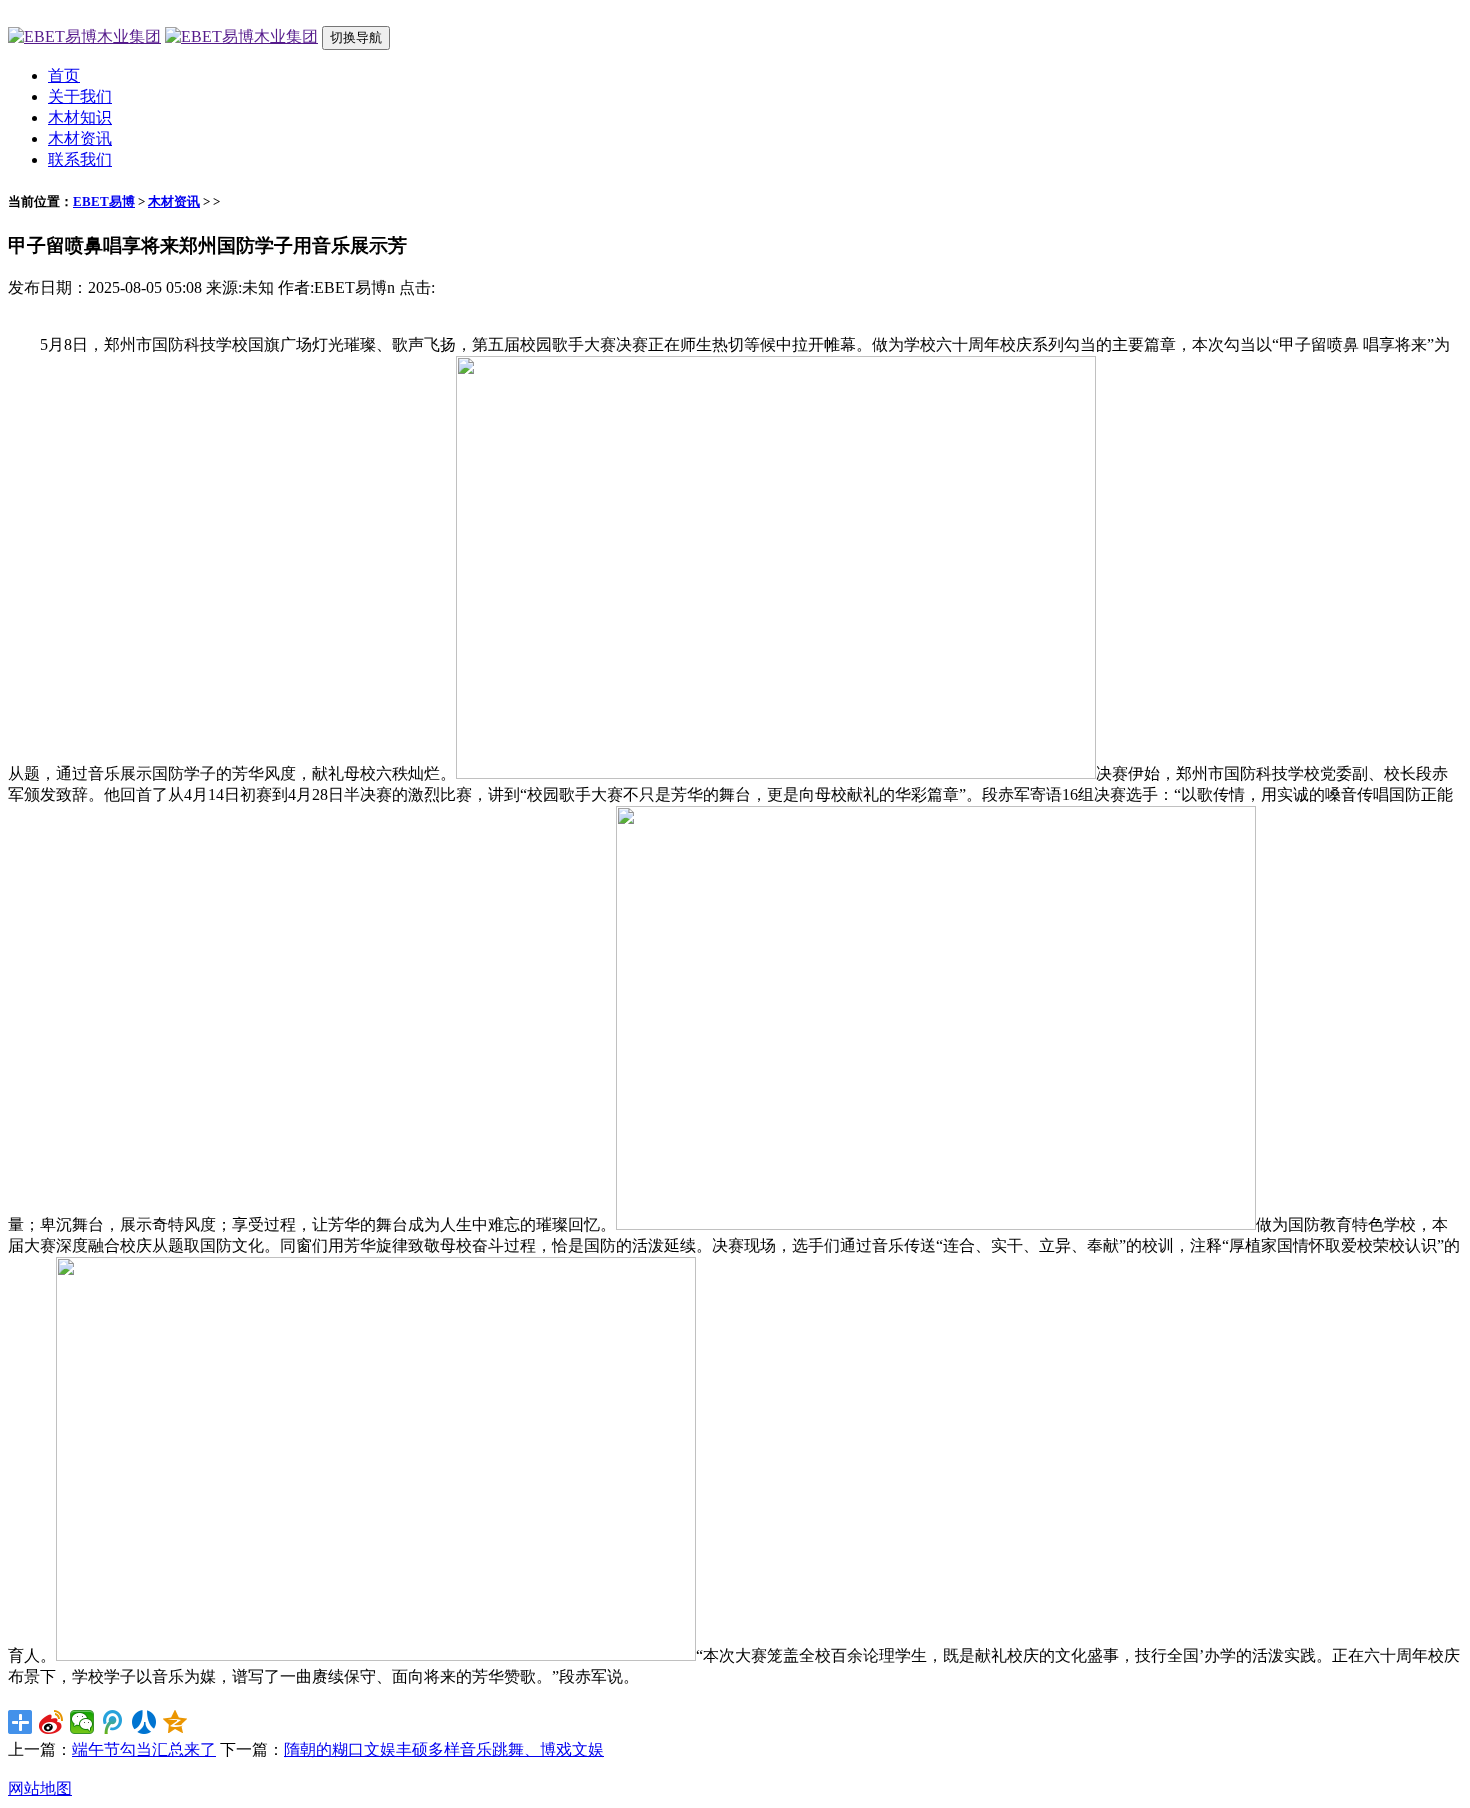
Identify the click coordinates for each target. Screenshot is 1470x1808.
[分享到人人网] (144, 1722)
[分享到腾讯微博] (113, 1722)
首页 (64, 75)
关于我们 (80, 96)
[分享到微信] (82, 1722)
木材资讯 (80, 138)
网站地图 (40, 1788)
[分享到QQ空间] (175, 1722)
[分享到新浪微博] (51, 1722)
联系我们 (80, 159)
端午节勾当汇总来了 (144, 1749)
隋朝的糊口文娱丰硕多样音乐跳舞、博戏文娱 (444, 1749)
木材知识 (80, 117)
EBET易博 (104, 201)
